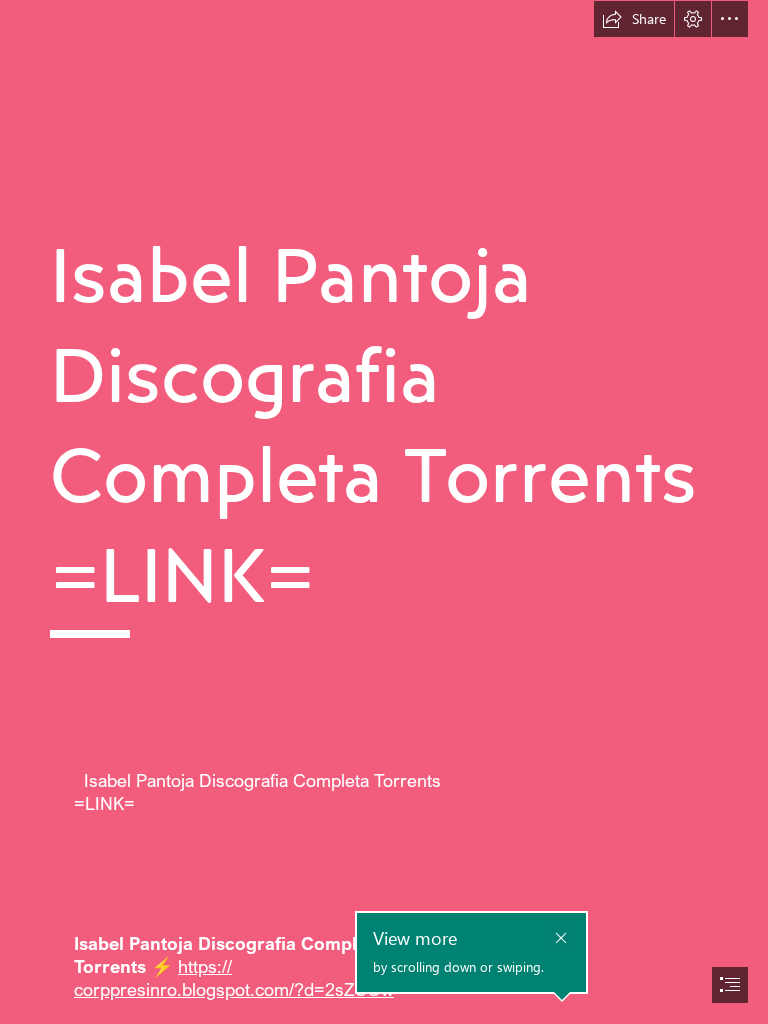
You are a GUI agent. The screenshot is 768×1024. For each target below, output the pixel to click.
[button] (634, 19)
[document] (384, 512)
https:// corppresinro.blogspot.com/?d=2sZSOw (234, 977)
